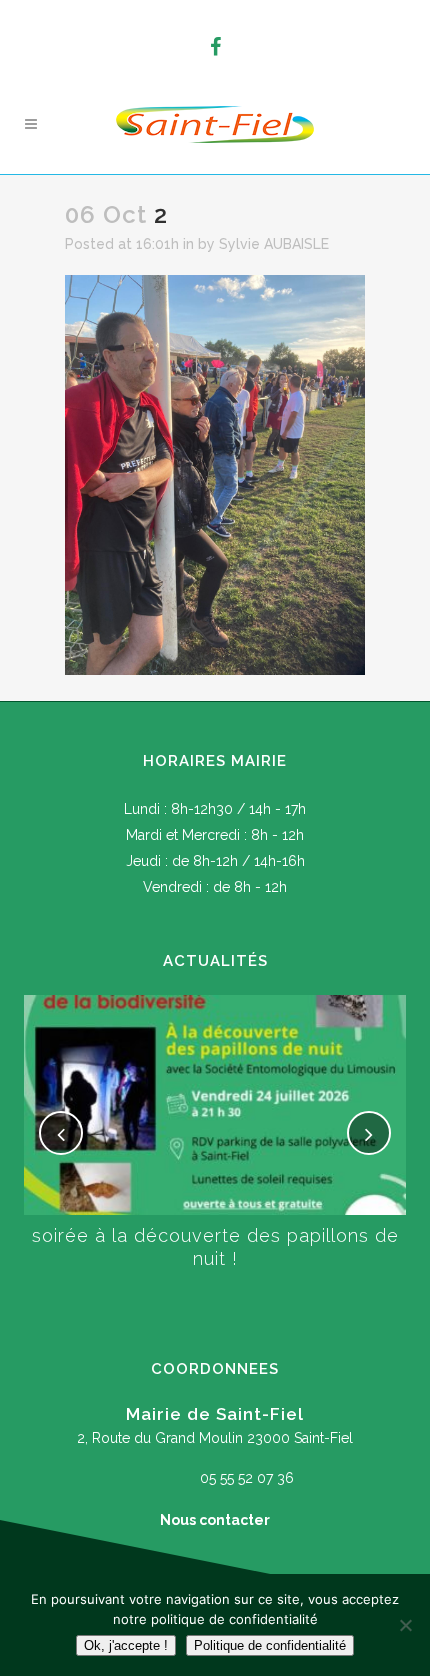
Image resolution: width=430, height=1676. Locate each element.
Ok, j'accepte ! (126, 1645)
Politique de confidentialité (270, 1645)
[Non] (405, 1625)
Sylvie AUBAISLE (274, 244)
